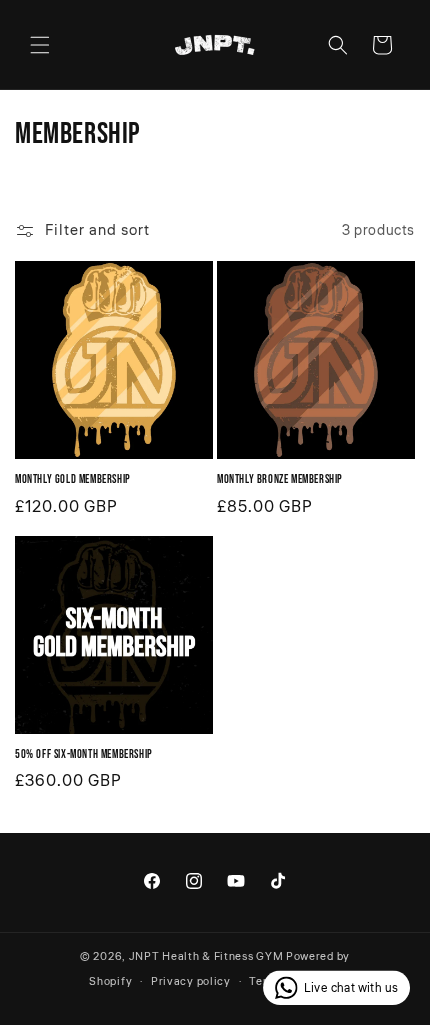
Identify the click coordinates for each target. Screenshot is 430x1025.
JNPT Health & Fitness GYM (206, 956)
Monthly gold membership (73, 479)
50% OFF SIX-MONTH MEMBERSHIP (84, 754)
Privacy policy (191, 981)
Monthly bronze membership (280, 479)
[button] (40, 45)
